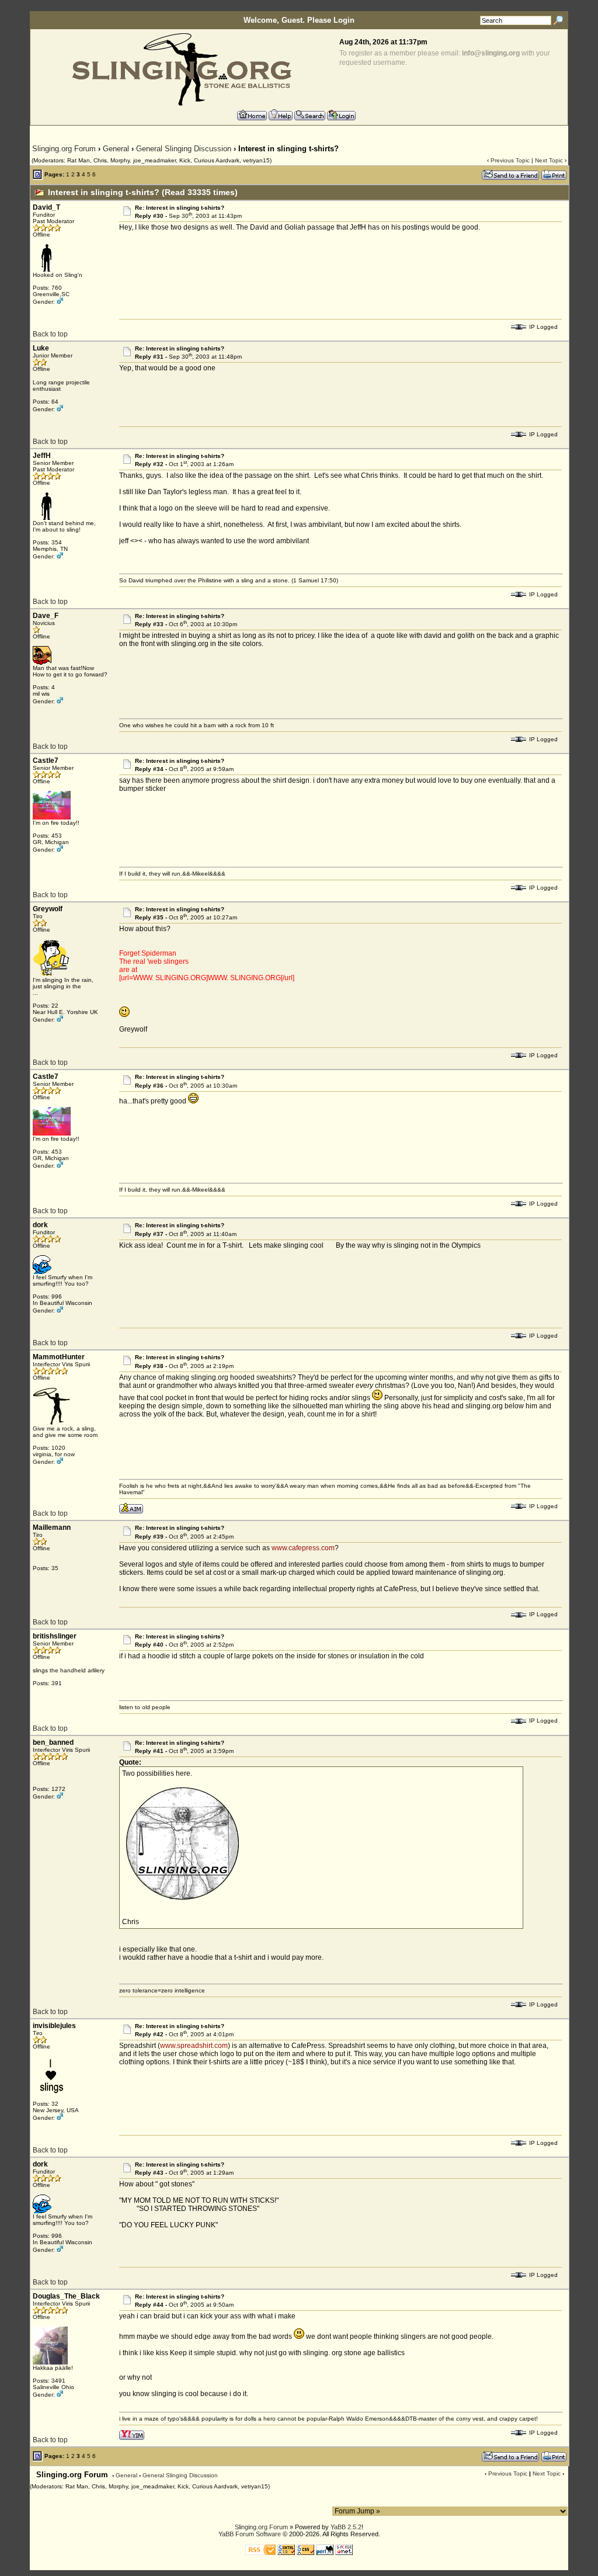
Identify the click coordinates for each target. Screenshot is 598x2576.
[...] (182, 1899)
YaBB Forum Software (250, 2534)
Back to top (50, 334)
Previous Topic (510, 160)
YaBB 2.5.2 (346, 2527)
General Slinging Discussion (184, 149)
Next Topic (549, 160)
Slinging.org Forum (64, 149)
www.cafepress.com (303, 1548)
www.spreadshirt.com (194, 2046)
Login (344, 20)
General (116, 149)
